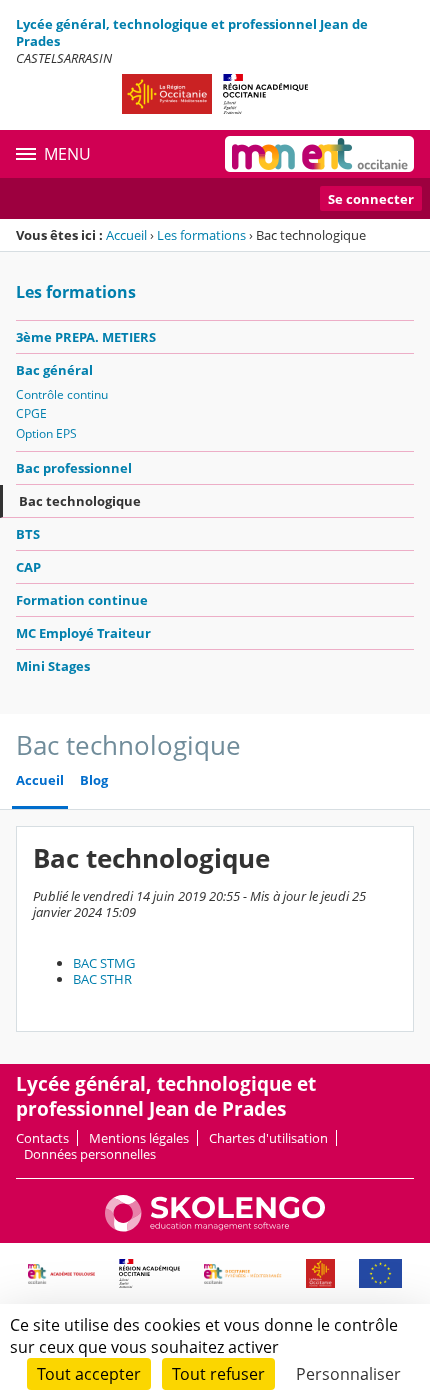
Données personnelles (90, 1154)
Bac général (54, 370)
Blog (94, 780)
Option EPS (46, 433)
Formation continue (82, 600)
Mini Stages (53, 666)
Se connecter (371, 199)
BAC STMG (104, 963)
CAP (28, 567)
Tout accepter (89, 1374)
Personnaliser (348, 1374)
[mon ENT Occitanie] (319, 154)
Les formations (201, 235)
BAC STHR (102, 979)
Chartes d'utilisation (268, 1138)
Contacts (42, 1138)
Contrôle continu (62, 394)
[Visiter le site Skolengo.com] (215, 1227)
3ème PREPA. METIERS (86, 337)
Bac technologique (80, 501)
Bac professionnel (74, 468)
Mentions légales (139, 1138)
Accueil (126, 235)
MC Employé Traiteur (83, 633)
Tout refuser (218, 1374)
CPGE (31, 413)
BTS (28, 534)
